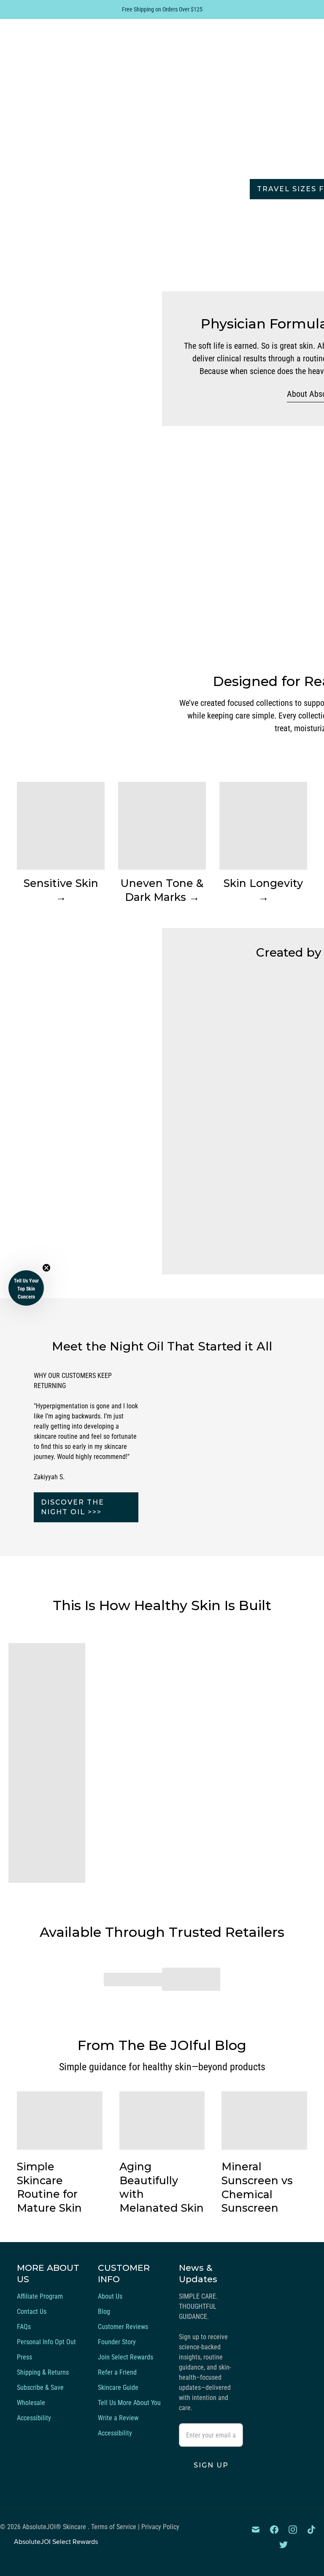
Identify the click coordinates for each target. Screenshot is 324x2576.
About (175, 69)
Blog (104, 2312)
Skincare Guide (118, 2388)
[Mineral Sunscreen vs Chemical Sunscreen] (264, 2121)
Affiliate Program (40, 2296)
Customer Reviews (123, 2327)
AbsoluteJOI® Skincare (55, 2527)
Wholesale (31, 2403)
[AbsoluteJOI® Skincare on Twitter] (283, 2545)
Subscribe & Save (40, 2388)
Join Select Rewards (126, 2357)
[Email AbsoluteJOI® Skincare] (256, 2530)
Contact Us (32, 2312)
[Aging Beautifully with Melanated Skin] (162, 2120)
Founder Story (117, 2342)
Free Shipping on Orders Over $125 (162, 9)
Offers (218, 69)
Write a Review (118, 2418)
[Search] (259, 49)
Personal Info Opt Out (46, 2342)
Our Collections (197, 29)
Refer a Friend (117, 2372)
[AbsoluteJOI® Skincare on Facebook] (274, 2530)
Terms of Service (114, 2527)
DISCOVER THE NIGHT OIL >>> (73, 1507)
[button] (26, 1288)
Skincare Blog (201, 49)
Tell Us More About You (129, 2403)
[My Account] (282, 49)
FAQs (24, 2327)
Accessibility (34, 2418)
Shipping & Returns (43, 2372)
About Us (110, 2296)
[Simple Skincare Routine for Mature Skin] (60, 2120)
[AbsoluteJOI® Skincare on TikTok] (311, 2530)
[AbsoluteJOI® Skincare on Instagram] (293, 2530)
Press (24, 2357)
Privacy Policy (160, 2527)
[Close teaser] (46, 1268)
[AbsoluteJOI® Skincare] (80, 49)
